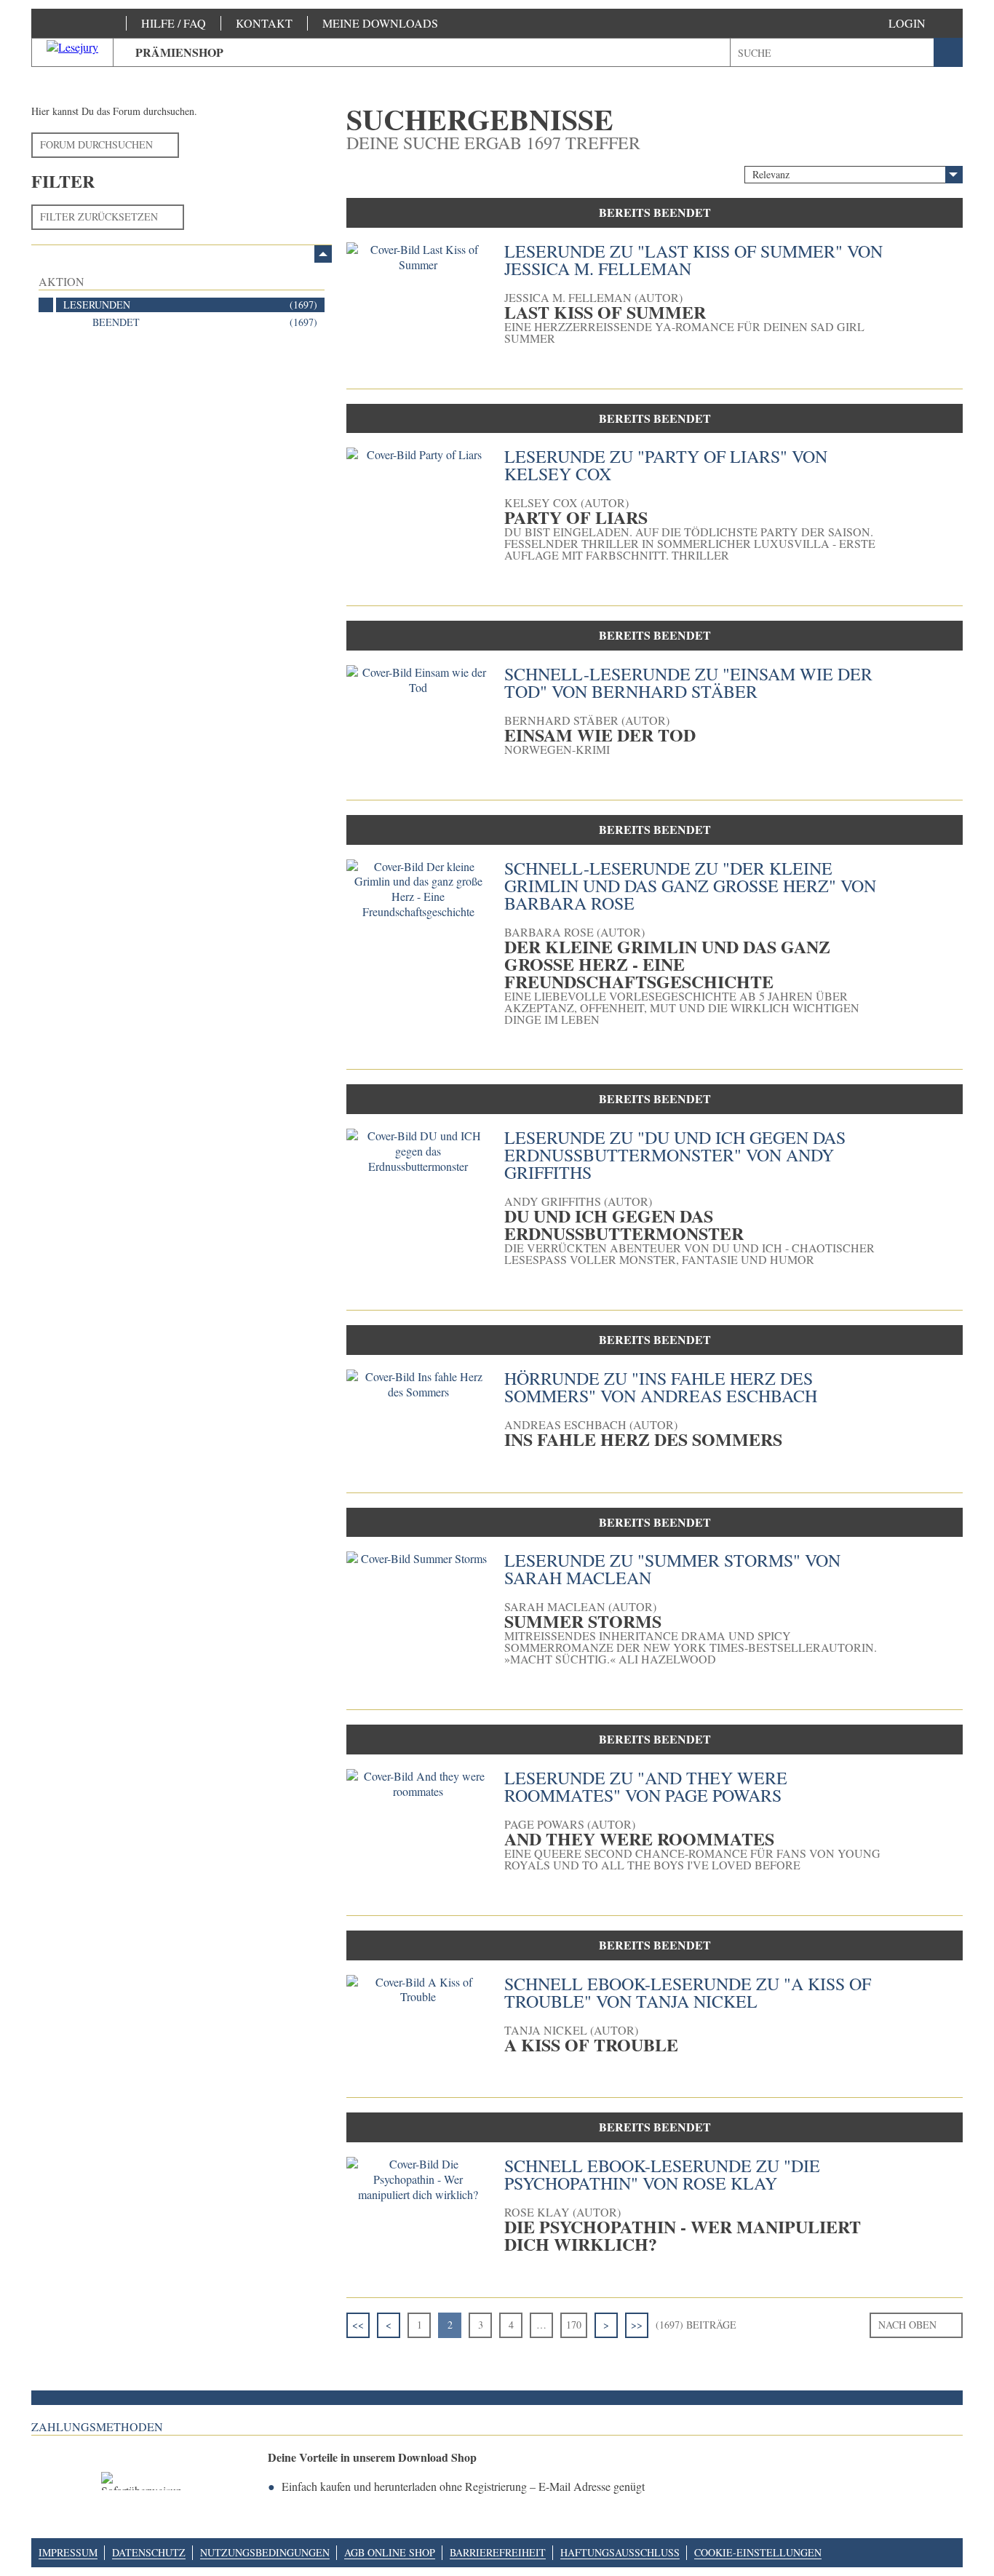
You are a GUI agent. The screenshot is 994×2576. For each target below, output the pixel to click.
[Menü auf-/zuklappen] (323, 254)
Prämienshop (179, 52)
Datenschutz (149, 2552)
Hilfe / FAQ (174, 23)
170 (574, 2325)
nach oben (907, 2325)
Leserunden (190, 305)
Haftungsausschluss (620, 2552)
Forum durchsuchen (96, 144)
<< (358, 2325)
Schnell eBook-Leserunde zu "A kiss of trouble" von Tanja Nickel (688, 1992)
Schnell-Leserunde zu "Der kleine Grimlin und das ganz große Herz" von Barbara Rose (690, 886)
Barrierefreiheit (498, 2552)
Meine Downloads (380, 23)
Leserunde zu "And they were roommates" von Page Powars (646, 1786)
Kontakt (264, 23)
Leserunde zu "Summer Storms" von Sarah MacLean (672, 1569)
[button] (922, 23)
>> (637, 2325)
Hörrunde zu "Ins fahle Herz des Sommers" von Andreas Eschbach (661, 1387)
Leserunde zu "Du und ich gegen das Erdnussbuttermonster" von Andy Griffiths (675, 1155)
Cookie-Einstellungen (758, 2552)
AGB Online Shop (390, 2552)
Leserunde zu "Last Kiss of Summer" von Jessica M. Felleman (693, 260)
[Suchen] (948, 52)
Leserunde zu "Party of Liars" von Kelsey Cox (666, 465)
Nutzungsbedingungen (265, 2552)
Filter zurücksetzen (99, 216)
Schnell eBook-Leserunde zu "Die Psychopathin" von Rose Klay (662, 2174)
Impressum (68, 2552)
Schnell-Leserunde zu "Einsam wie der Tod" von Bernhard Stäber (688, 683)
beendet (205, 322)
